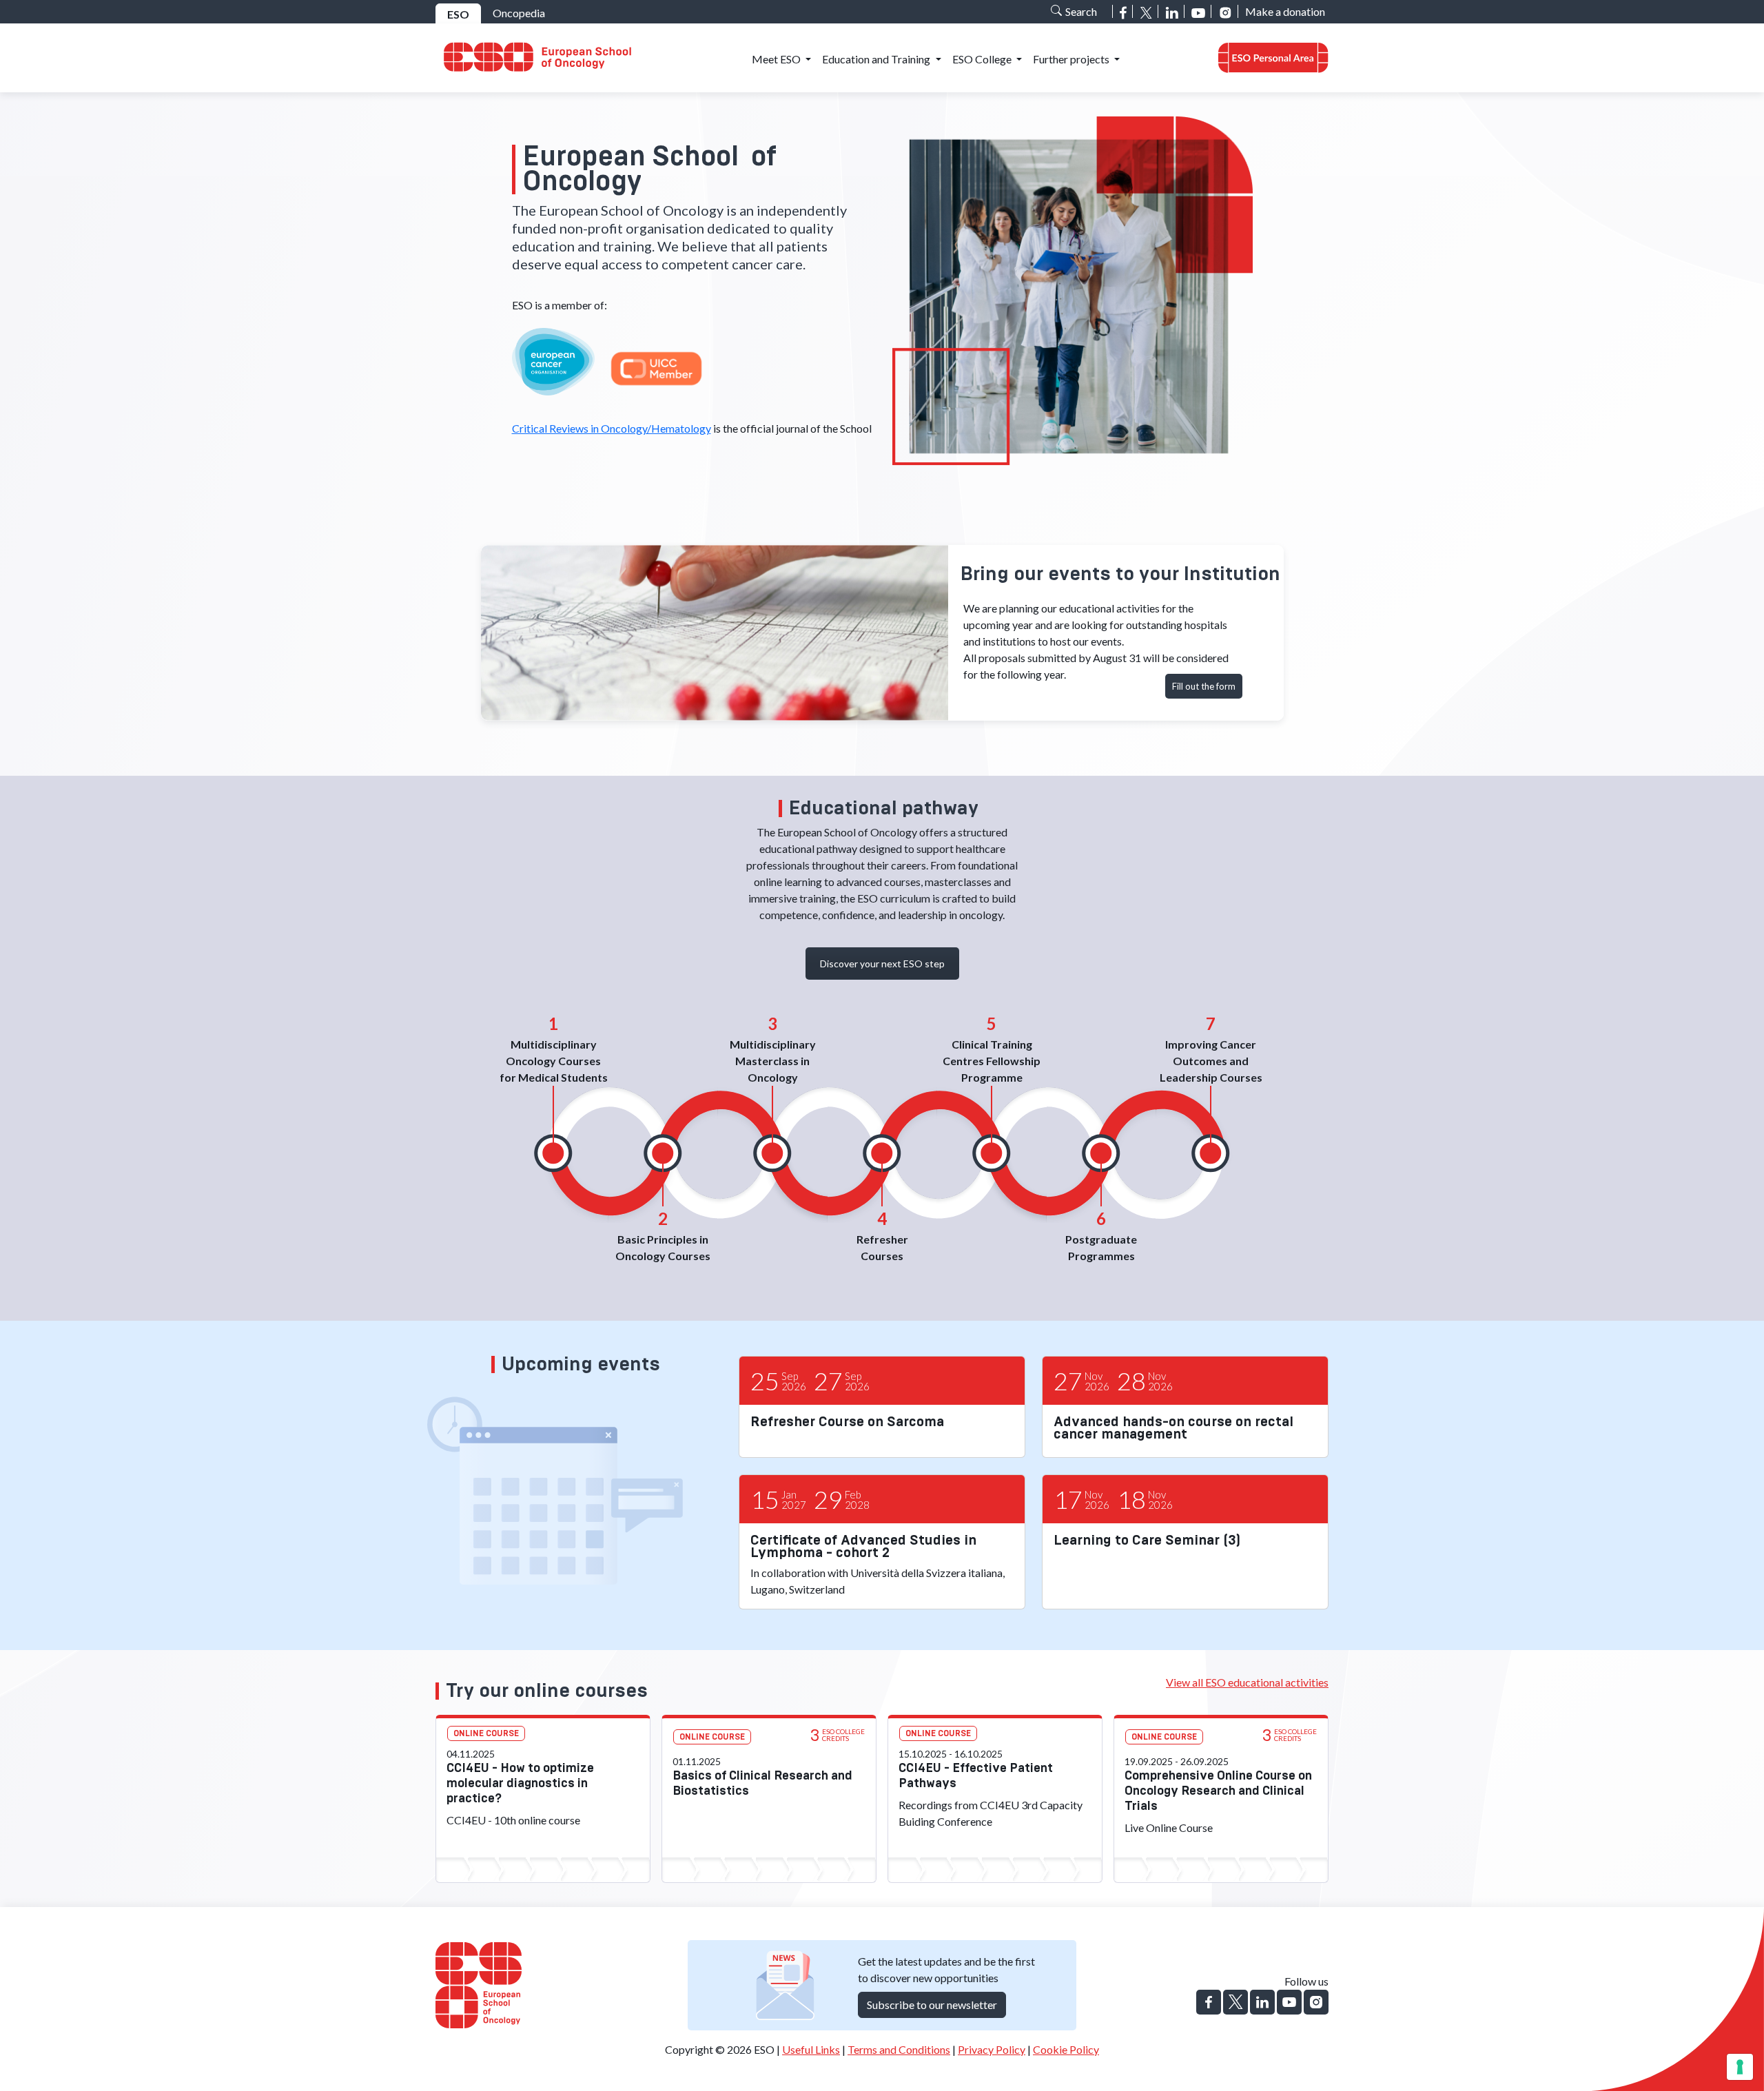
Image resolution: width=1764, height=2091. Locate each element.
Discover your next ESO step (882, 964)
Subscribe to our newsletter (932, 2005)
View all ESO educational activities (1247, 1682)
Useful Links (811, 2049)
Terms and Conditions (899, 2049)
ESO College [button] (983, 59)
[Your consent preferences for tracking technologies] (1740, 2067)
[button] (1273, 58)
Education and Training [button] (877, 59)
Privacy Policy (992, 2049)
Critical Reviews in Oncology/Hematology (612, 428)
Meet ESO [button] (777, 59)
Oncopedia (519, 13)
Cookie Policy (1066, 2049)
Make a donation (1285, 11)
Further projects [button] (1072, 59)
